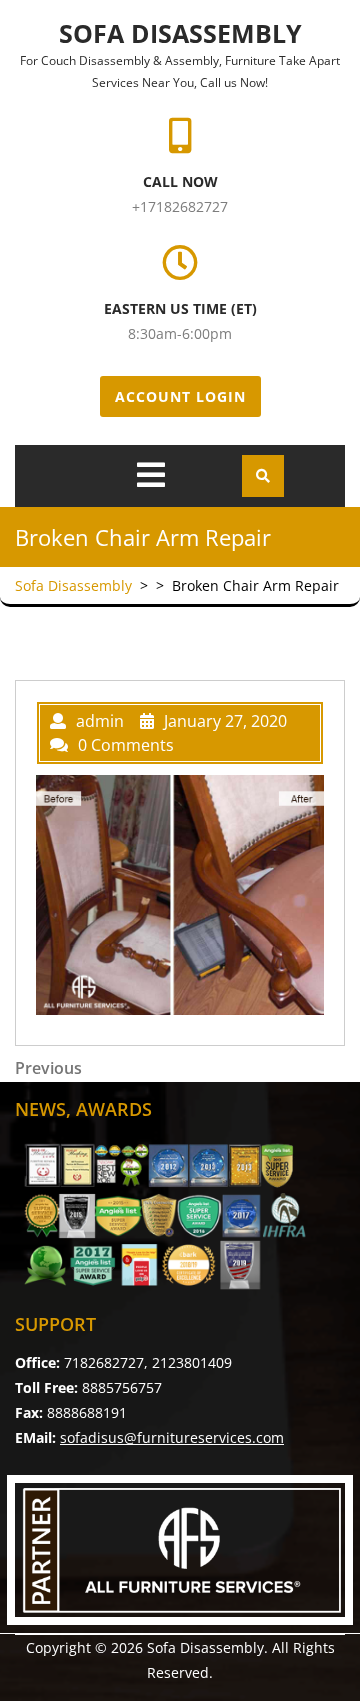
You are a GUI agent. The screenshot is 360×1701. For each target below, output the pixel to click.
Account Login (180, 396)
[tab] (151, 475)
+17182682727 (180, 206)
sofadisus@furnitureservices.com (172, 1437)
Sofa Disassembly (180, 33)
